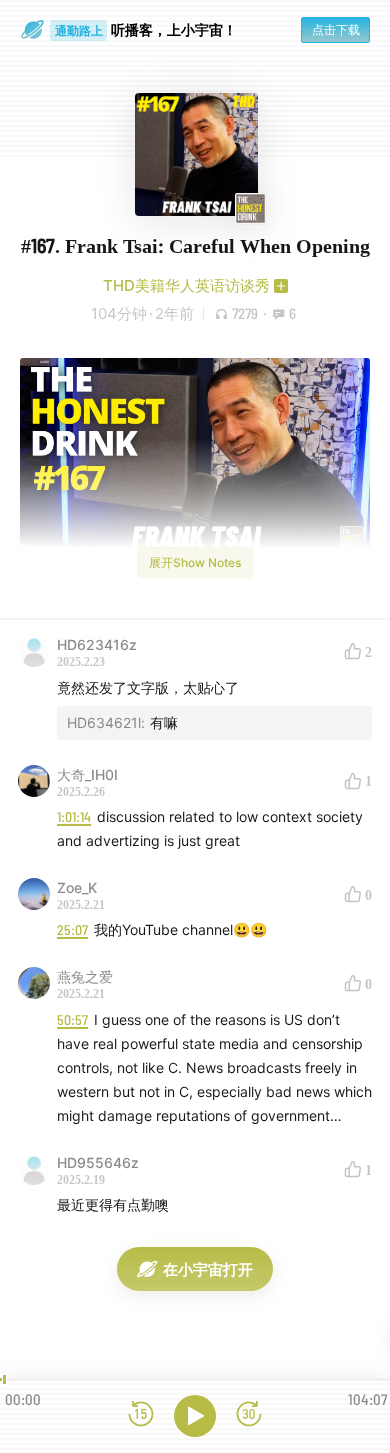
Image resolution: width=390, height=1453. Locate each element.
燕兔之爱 (85, 976)
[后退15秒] (141, 1415)
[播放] (195, 1416)
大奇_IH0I (87, 774)
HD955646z (98, 1162)
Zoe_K (77, 887)
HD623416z (97, 644)
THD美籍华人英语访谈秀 (186, 285)
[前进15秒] (249, 1415)
